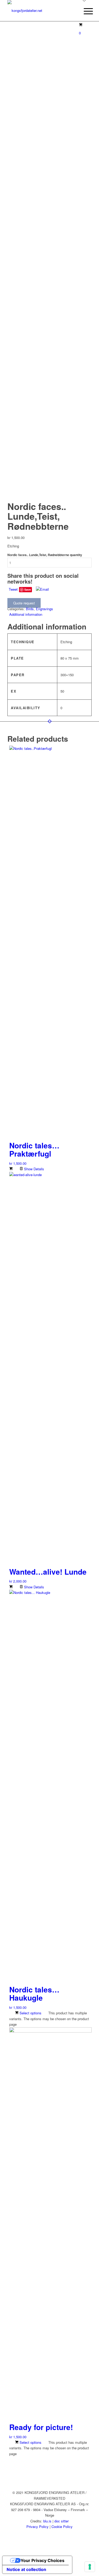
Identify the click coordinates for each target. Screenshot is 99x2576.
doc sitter (62, 2521)
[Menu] (84, 11)
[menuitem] (84, 11)
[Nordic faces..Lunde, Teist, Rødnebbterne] (49, 24)
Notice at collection (26, 2569)
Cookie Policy (62, 2527)
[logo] (41, 11)
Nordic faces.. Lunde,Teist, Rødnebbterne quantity (45, 555)
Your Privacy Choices (43, 2560)
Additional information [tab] (26, 614)
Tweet (13, 589)
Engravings (44, 609)
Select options (30, 2013)
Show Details (34, 1169)
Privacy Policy (37, 2527)
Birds (30, 609)
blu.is (47, 2521)
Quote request (24, 603)
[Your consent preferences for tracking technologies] (90, 2567)
